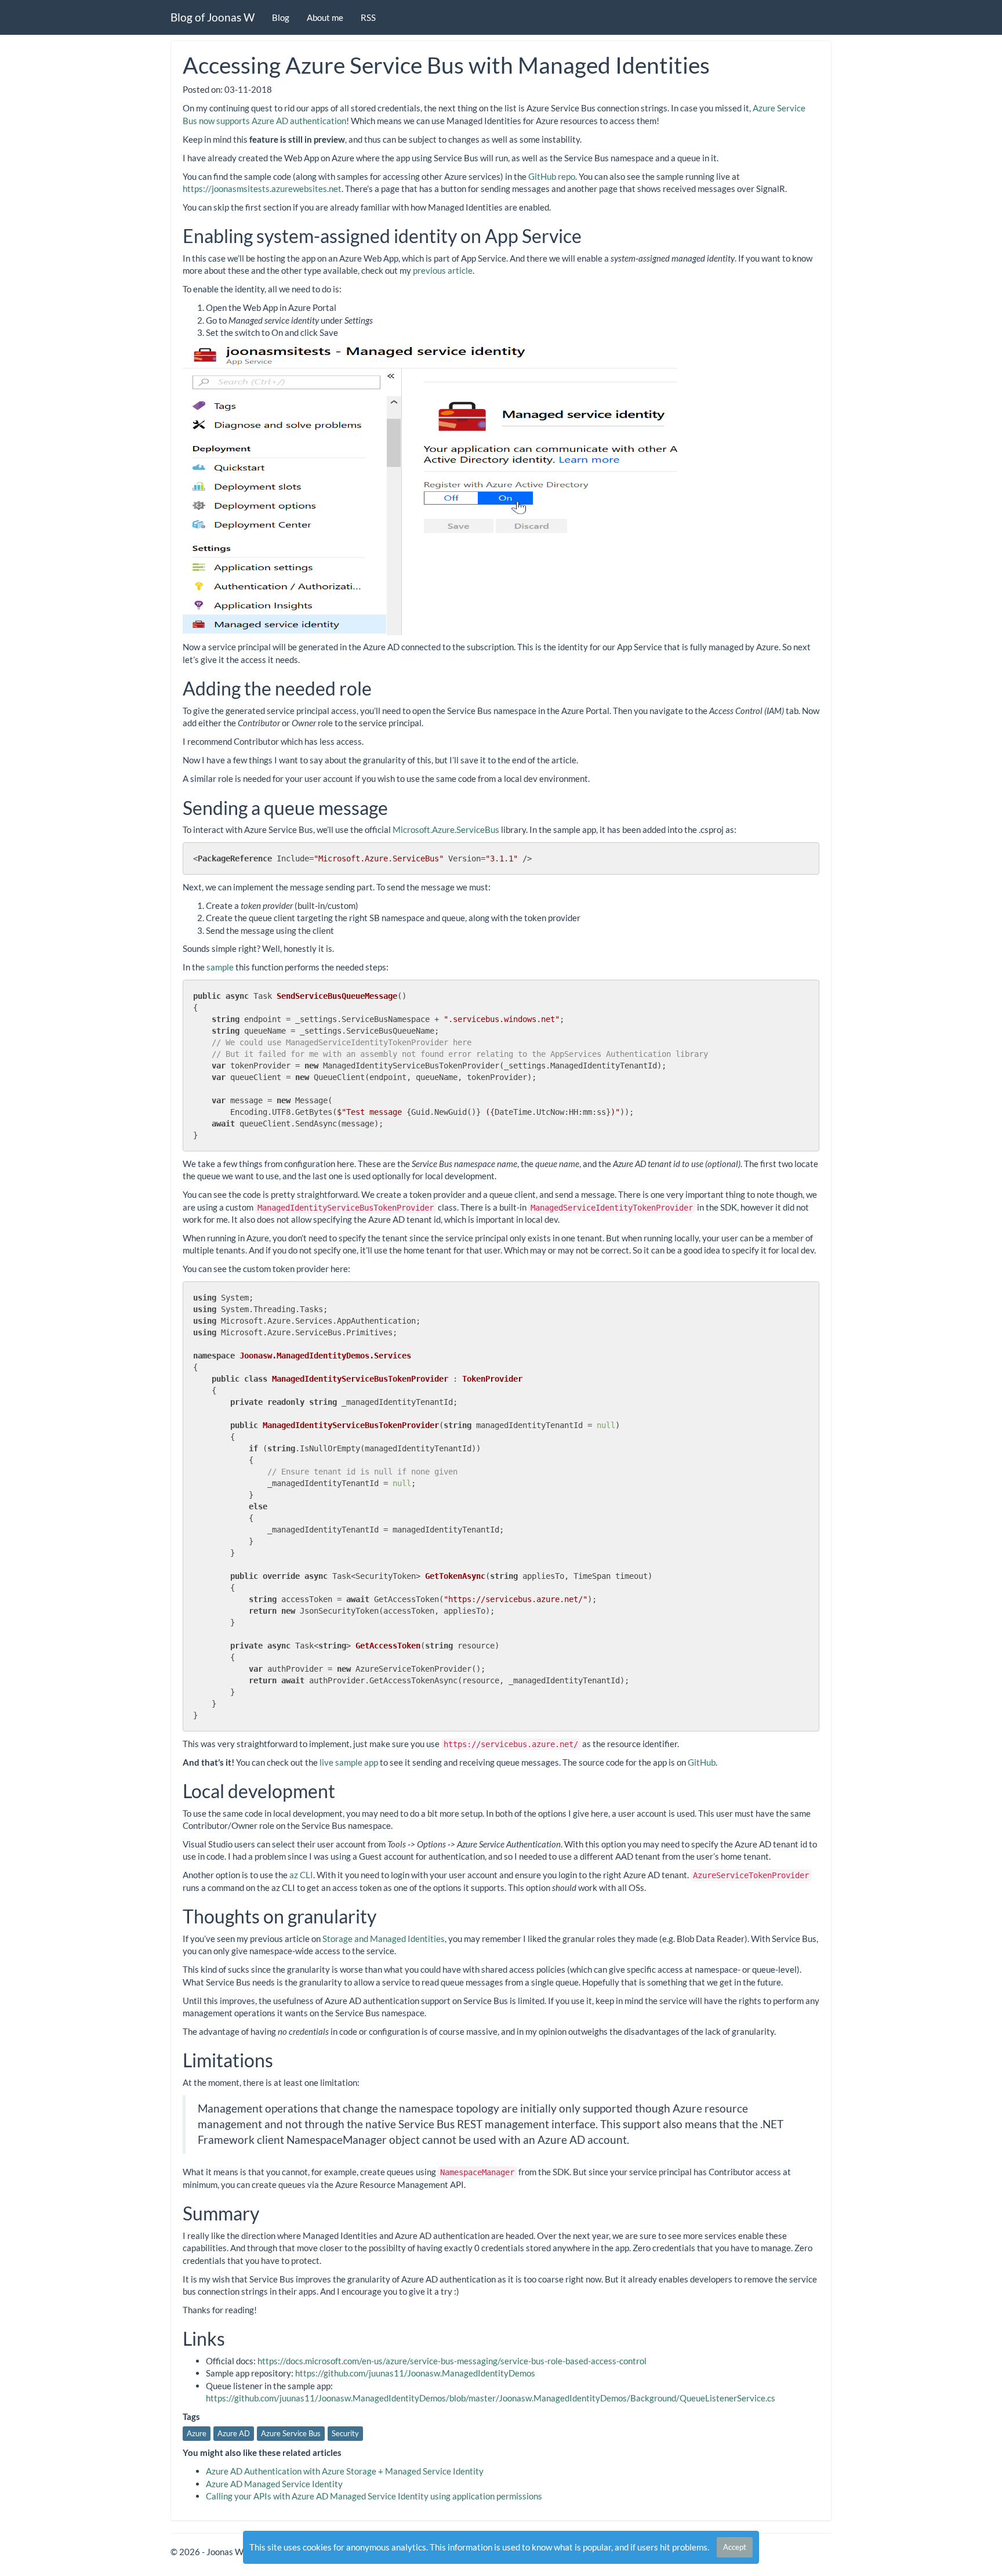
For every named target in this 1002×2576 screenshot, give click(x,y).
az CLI (301, 1875)
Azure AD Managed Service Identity (274, 2484)
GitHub (702, 1762)
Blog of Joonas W (213, 17)
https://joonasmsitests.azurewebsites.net (262, 189)
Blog (281, 17)
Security (345, 2433)
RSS (368, 17)
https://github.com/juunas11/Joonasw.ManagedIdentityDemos (415, 2373)
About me (325, 17)
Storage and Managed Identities (384, 1939)
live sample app (349, 1762)
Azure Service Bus (291, 2433)
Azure (197, 2433)
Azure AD (234, 2433)
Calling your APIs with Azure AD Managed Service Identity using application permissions (374, 2496)
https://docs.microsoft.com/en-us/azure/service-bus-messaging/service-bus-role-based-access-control (452, 2361)
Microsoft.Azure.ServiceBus (446, 829)
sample (220, 967)
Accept (735, 2547)
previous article (443, 270)
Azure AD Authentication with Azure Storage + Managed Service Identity (345, 2471)
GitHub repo (552, 176)
